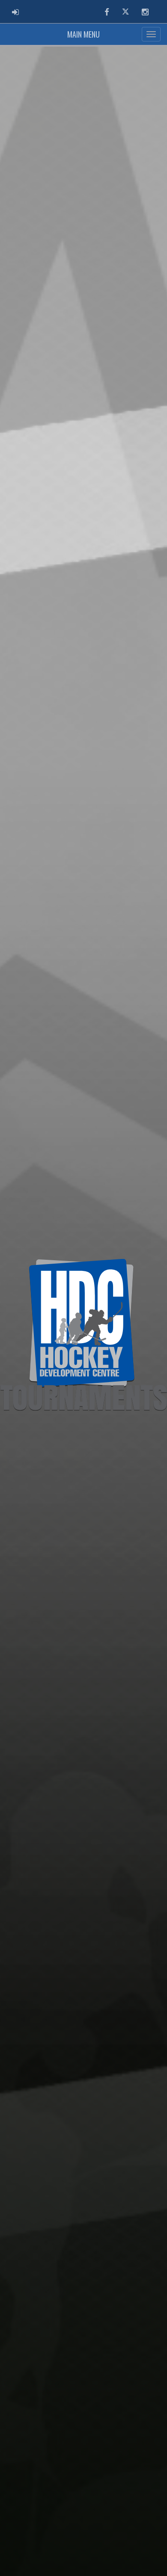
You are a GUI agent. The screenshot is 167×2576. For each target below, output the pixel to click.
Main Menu (83, 34)
